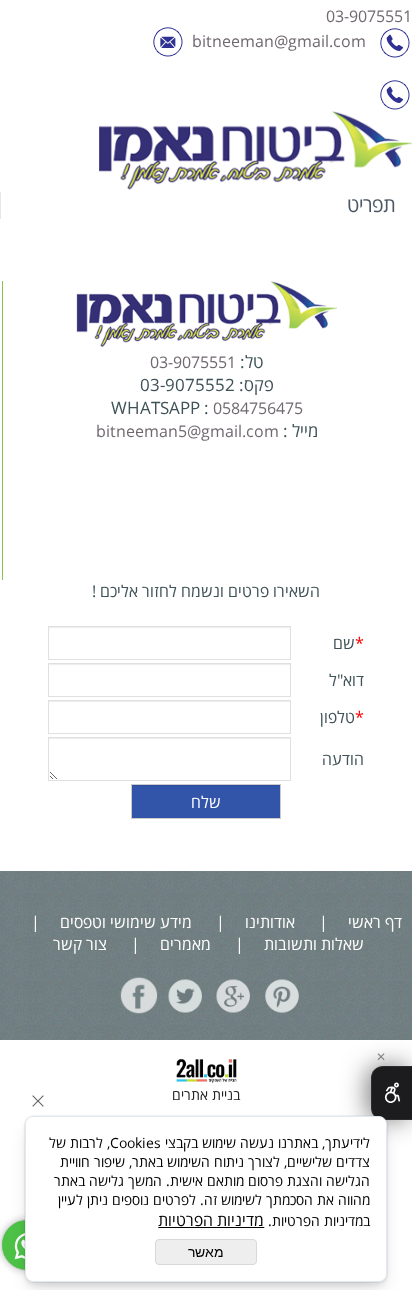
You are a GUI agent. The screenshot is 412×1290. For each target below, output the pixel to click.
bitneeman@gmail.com (279, 41)
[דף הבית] (255, 152)
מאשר (206, 1252)
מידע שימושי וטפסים (126, 922)
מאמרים (183, 944)
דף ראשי (373, 922)
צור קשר (80, 944)
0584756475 (258, 408)
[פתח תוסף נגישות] (391, 1093)
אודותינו (270, 922)
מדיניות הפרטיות (211, 1220)
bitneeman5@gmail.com (187, 431)
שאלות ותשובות (314, 944)
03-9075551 (369, 16)
